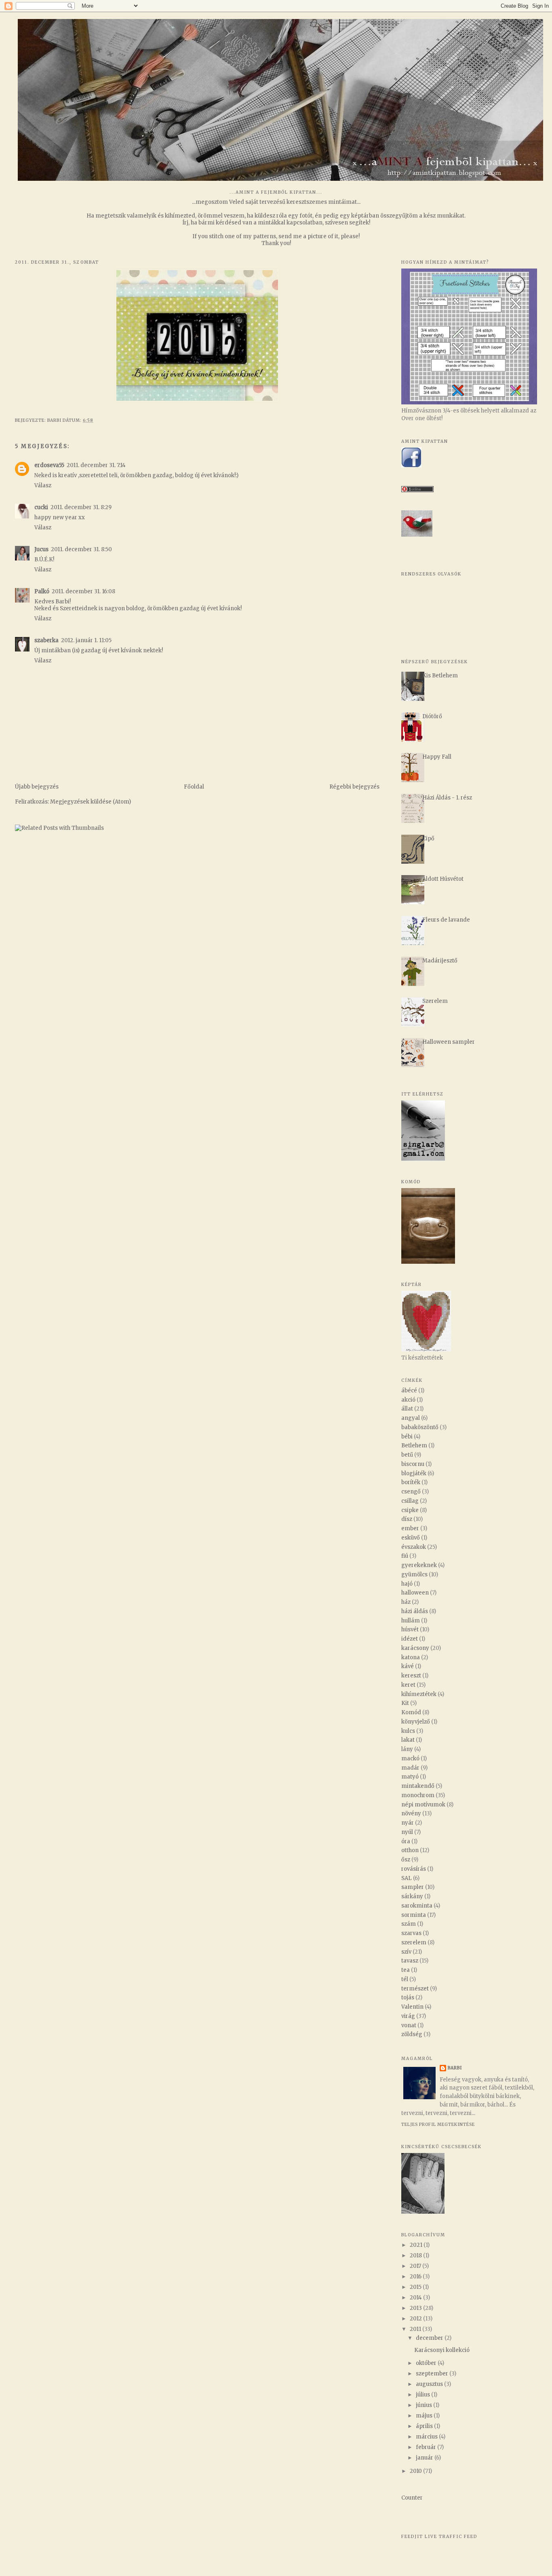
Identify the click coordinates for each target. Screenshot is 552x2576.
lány (407, 1749)
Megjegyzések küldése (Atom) (91, 802)
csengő (411, 1492)
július (423, 2395)
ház (406, 1602)
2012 (416, 2319)
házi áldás (415, 1611)
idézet (410, 1639)
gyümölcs (414, 1575)
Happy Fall (437, 757)
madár (410, 1768)
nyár (408, 1823)
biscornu (413, 1464)
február (427, 2447)
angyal (411, 1418)
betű (407, 1455)
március (427, 2437)
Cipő (428, 839)
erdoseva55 (49, 465)
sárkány (412, 1896)
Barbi (455, 2068)
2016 (416, 2277)
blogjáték (414, 1473)
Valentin (412, 2007)
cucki (41, 507)
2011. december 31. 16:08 (83, 591)
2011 (416, 2329)
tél (405, 1979)
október (427, 2363)
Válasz (43, 485)
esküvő (411, 1538)
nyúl (407, 1832)
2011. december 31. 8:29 (81, 507)
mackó (410, 1759)
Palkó (42, 591)
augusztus (430, 2384)
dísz (407, 1519)
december (430, 2338)
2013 (416, 2308)
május (425, 2416)
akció (408, 1400)
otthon (410, 1850)
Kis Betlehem (440, 676)
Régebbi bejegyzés (354, 787)
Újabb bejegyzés (37, 787)
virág (408, 2016)
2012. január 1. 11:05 (86, 640)
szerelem (414, 1943)
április (425, 2426)
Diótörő (432, 716)
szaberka (46, 640)
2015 (416, 2287)
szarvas (411, 1933)
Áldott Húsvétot (443, 879)
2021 (417, 2245)
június (425, 2405)
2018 (416, 2256)
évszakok (414, 1547)
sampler (413, 1887)
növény (411, 1814)
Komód (411, 1712)
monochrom (418, 1795)
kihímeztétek (419, 1694)
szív (406, 1952)
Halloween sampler (449, 1042)
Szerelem (435, 1001)
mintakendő (418, 1786)
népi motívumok (423, 1805)
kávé (408, 1666)
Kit (405, 1703)
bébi (407, 1437)
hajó (407, 1584)
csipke (410, 1510)
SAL (407, 1878)
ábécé (409, 1391)
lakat (408, 1740)
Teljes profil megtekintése (438, 2124)
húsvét (410, 1630)
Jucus (41, 549)
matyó (410, 1777)
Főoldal (194, 787)
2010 (416, 2471)
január (425, 2458)
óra (406, 1841)
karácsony (415, 1648)
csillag (410, 1501)
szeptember (433, 2374)
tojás (408, 1998)
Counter (412, 2498)
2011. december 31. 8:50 (81, 549)
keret (408, 1685)
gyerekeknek (419, 1565)
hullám (411, 1621)
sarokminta (417, 1906)
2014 (416, 2298)
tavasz (410, 1961)
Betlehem (414, 1446)
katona (411, 1657)
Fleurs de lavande (446, 920)
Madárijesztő (440, 961)
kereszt (411, 1676)
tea (406, 1970)
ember (410, 1528)
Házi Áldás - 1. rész (447, 798)
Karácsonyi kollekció (442, 2350)
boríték (411, 1482)
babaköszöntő (420, 1427)
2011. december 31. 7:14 (96, 465)
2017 (416, 2266)
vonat (409, 2025)
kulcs (408, 1731)
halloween (415, 1593)
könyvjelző (416, 1722)
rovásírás (414, 1869)
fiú (405, 1556)
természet (415, 1989)
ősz (406, 1860)
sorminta (414, 1915)
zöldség (412, 2034)
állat (407, 1409)
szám (409, 1924)
